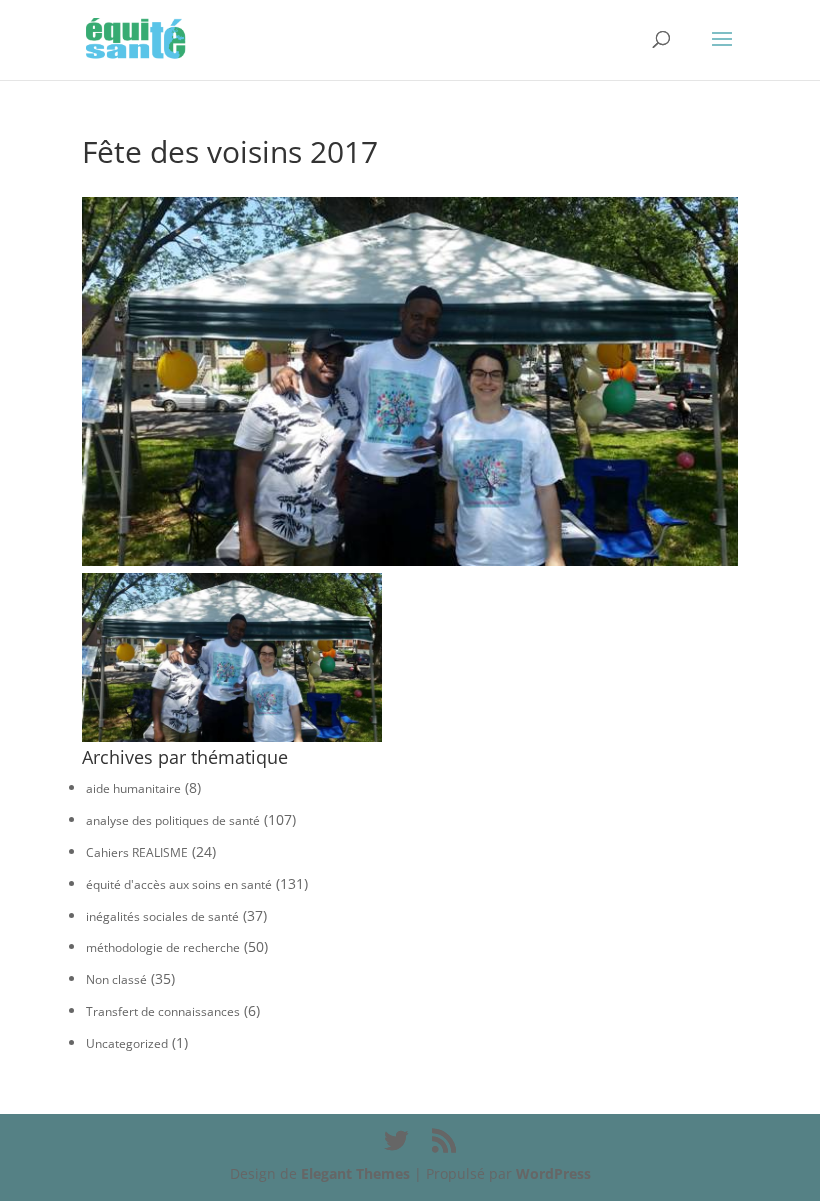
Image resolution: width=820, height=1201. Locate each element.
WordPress (553, 1173)
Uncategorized (127, 1043)
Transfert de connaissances (163, 1011)
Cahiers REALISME (137, 852)
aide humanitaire (133, 788)
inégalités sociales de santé (162, 916)
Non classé (116, 979)
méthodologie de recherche (163, 947)
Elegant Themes (355, 1173)
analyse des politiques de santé (173, 820)
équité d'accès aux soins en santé (179, 884)
